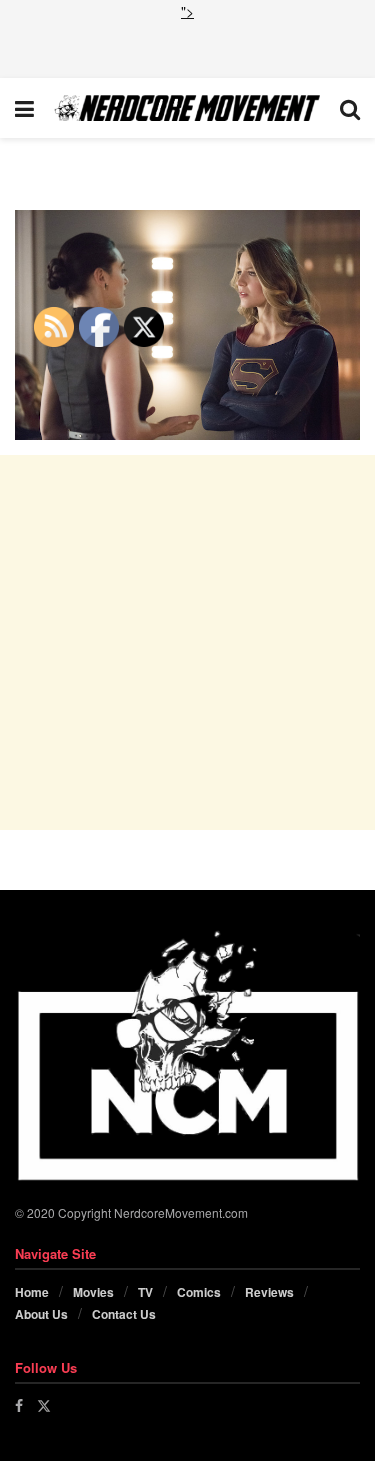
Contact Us (124, 1314)
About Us (41, 1314)
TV (145, 1292)
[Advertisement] (188, 47)
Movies (93, 1292)
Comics (199, 1292)
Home (32, 1292)
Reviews (269, 1292)
